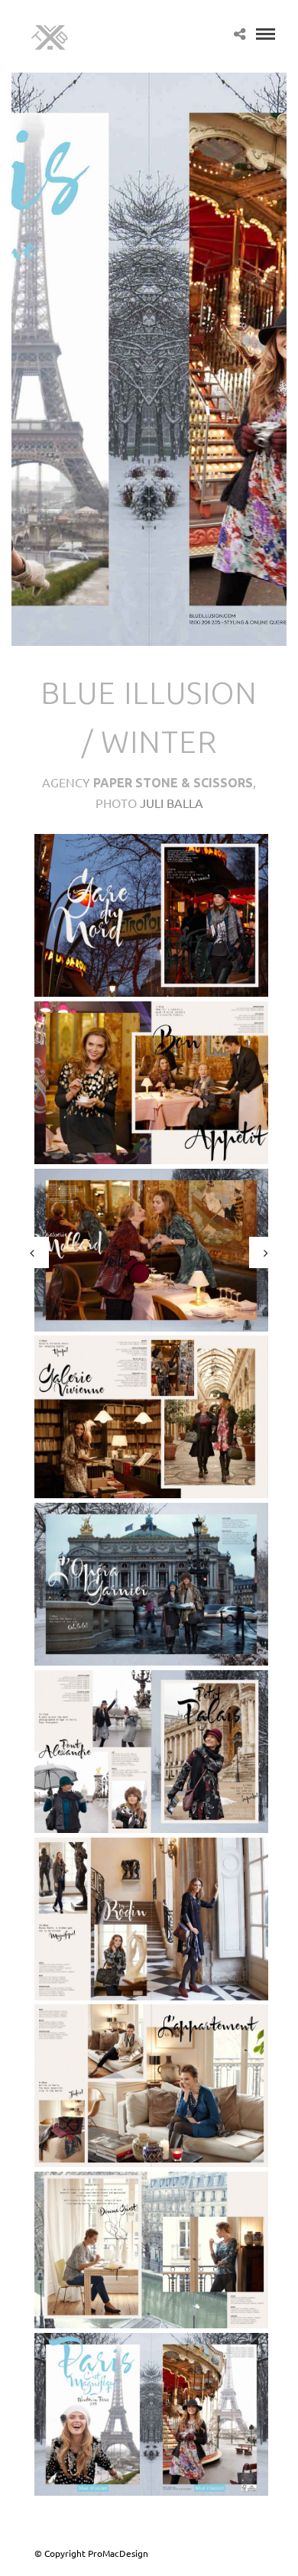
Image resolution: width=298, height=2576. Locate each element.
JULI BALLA (172, 803)
